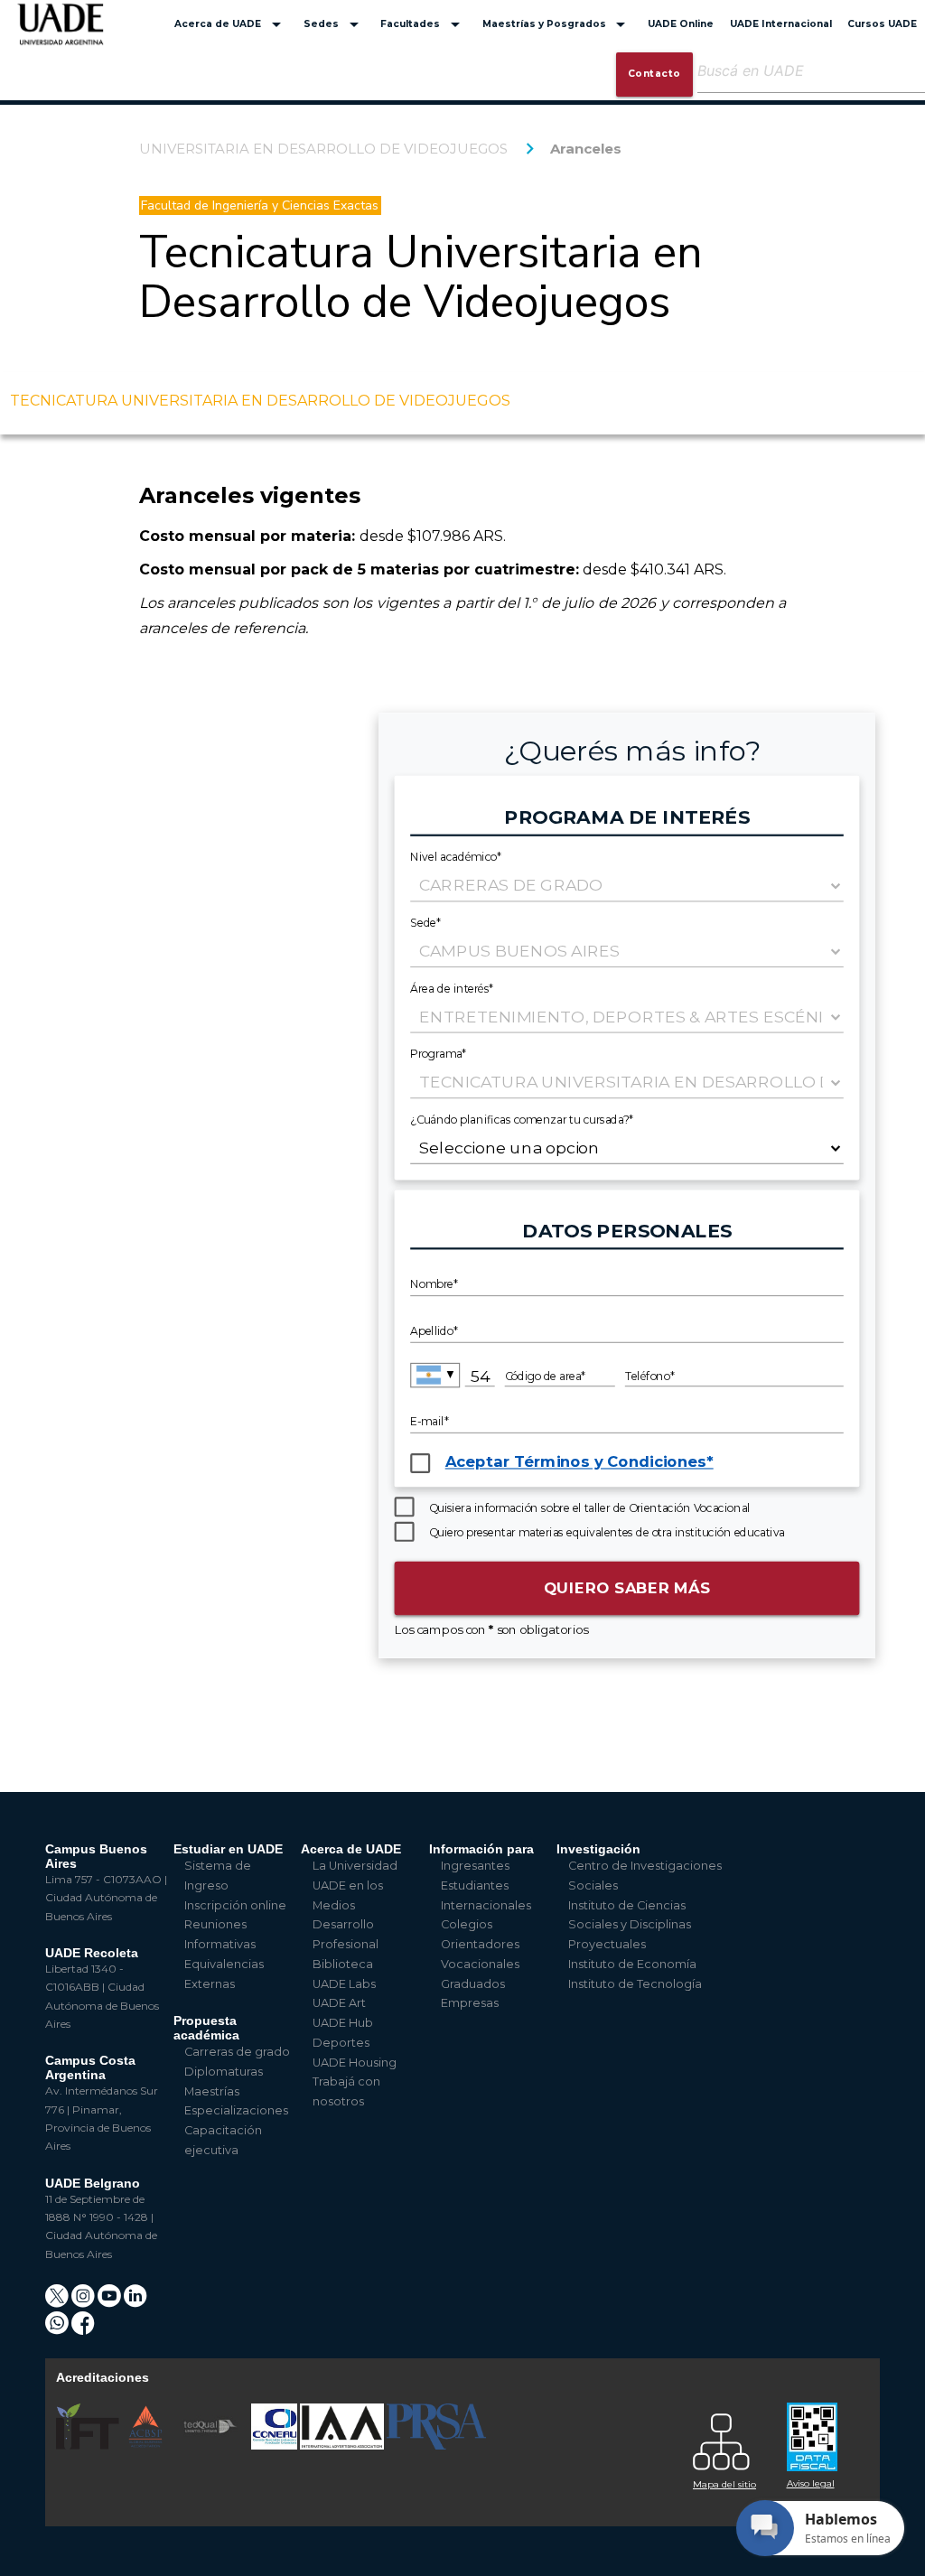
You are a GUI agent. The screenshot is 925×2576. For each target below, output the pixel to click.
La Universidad (355, 1866)
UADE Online (681, 24)
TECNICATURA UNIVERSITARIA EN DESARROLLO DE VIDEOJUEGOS (260, 401)
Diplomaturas (224, 2072)
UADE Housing (355, 2063)
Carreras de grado (237, 2052)
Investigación (598, 1849)
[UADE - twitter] (58, 2302)
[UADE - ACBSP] (146, 2445)
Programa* (439, 1053)
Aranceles (586, 149)
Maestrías (212, 2091)
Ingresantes (475, 1866)
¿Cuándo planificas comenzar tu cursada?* (522, 1119)
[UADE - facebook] (83, 2329)
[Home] (61, 33)
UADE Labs (344, 1984)
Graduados (473, 1984)
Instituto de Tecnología (635, 1984)
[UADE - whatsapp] (58, 2329)
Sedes (334, 24)
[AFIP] (823, 2430)
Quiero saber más (627, 1587)
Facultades (423, 24)
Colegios (467, 1924)
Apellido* (434, 1330)
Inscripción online (235, 1905)
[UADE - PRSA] (436, 2445)
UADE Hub (343, 2023)
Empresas (470, 2003)
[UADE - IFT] (89, 2445)
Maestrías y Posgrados (557, 24)
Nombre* (434, 1284)
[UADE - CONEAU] (276, 2445)
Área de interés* (452, 988)
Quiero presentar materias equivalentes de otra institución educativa (607, 1532)
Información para (481, 1849)
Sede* (425, 922)
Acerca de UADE (231, 24)
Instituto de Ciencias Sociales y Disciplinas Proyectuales (630, 1925)
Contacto (654, 74)
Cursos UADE (882, 24)
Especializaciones (236, 2110)
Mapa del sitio (724, 2484)
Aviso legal (811, 2483)
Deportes (341, 2043)
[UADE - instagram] (84, 2302)
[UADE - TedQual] (211, 2445)
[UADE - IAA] (343, 2445)
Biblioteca (343, 1964)
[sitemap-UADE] (729, 2437)
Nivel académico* (456, 857)
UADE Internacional (781, 24)
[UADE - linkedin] (135, 2302)
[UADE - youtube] (111, 2302)
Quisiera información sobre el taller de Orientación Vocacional (589, 1508)
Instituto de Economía (632, 1964)
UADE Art (339, 2003)
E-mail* (430, 1422)
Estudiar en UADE (228, 1849)
